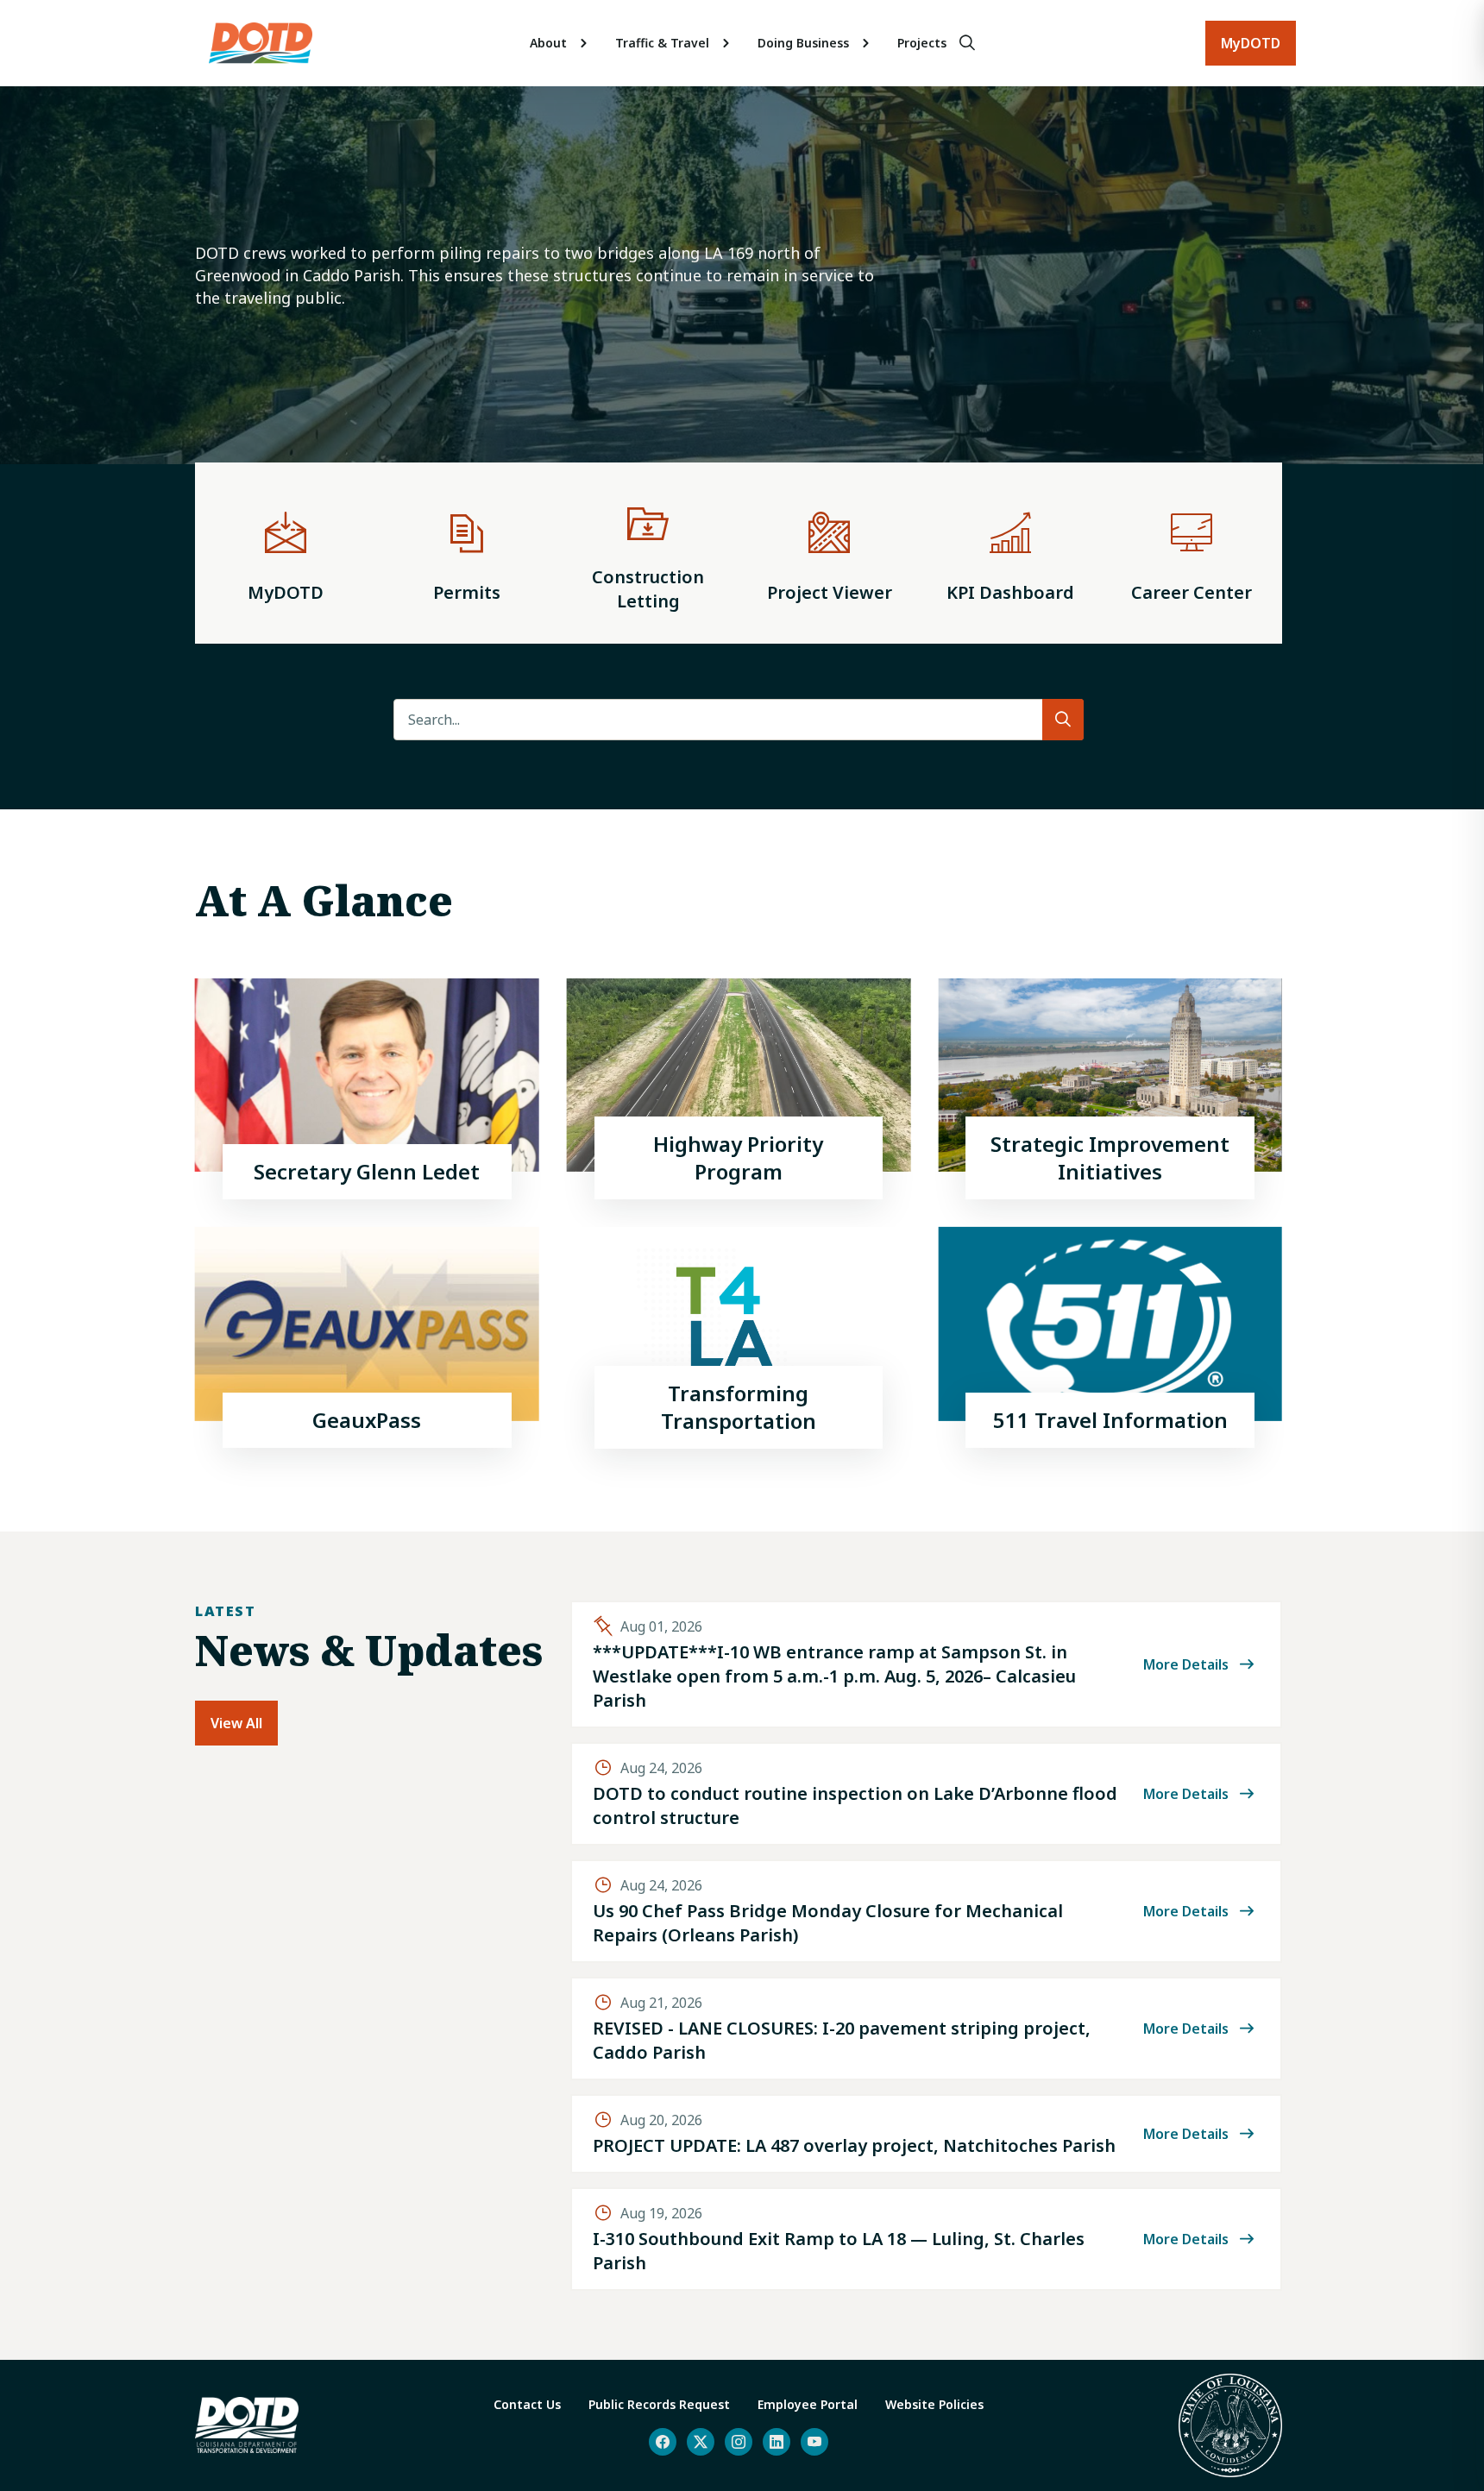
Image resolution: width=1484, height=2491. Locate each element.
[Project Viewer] (829, 553)
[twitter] (701, 2442)
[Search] (967, 43)
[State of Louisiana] (1230, 2425)
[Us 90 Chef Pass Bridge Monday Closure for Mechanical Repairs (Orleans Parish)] (926, 1911)
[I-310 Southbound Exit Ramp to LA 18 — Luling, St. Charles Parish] (926, 2239)
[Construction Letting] (648, 553)
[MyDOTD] (286, 553)
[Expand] (584, 43)
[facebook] (663, 2442)
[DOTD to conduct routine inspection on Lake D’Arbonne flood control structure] (926, 1794)
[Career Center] (1192, 553)
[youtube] (814, 2442)
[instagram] (739, 2442)
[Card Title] (367, 1089)
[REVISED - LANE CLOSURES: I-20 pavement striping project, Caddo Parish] (926, 2029)
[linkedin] (777, 2442)
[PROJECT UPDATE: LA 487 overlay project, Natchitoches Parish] (926, 2134)
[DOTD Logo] (261, 43)
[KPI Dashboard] (1010, 553)
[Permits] (467, 553)
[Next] (1436, 302)
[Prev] (41, 302)
